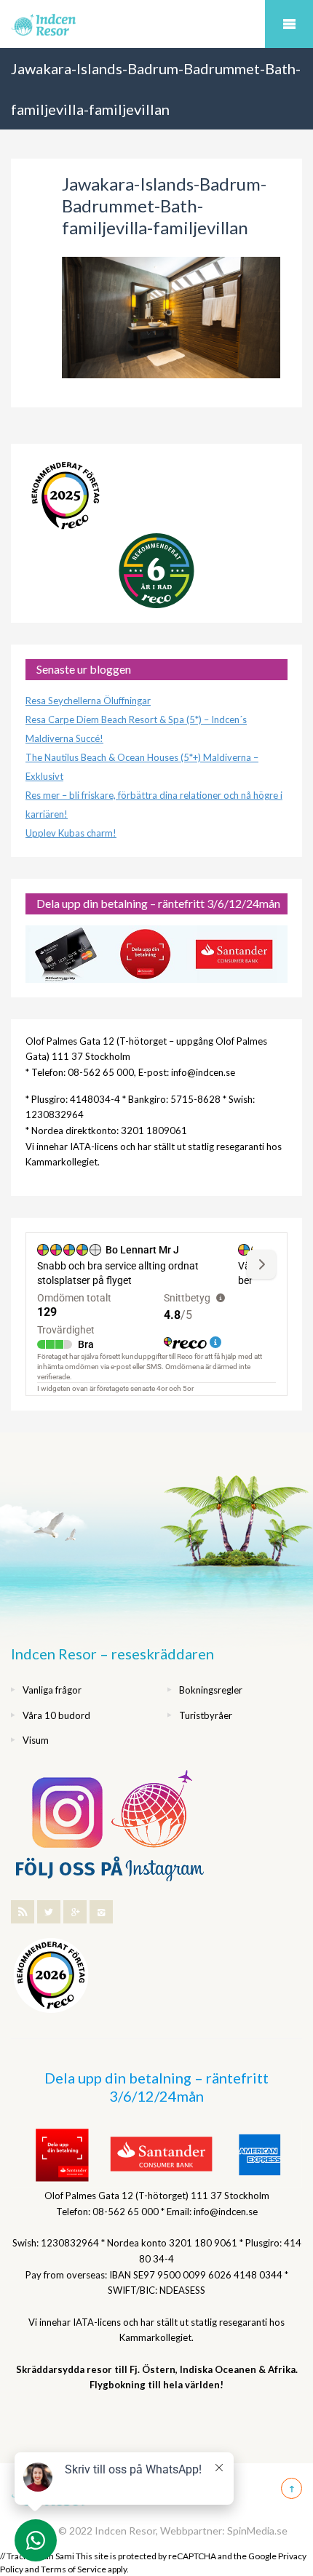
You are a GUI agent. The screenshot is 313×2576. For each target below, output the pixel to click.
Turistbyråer (206, 1715)
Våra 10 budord (56, 1715)
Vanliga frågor (52, 1690)
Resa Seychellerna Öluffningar (88, 701)
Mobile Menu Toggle (289, 24)
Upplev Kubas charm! (71, 833)
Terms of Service (74, 2569)
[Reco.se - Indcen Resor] (66, 496)
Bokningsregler (211, 1690)
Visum (36, 1740)
